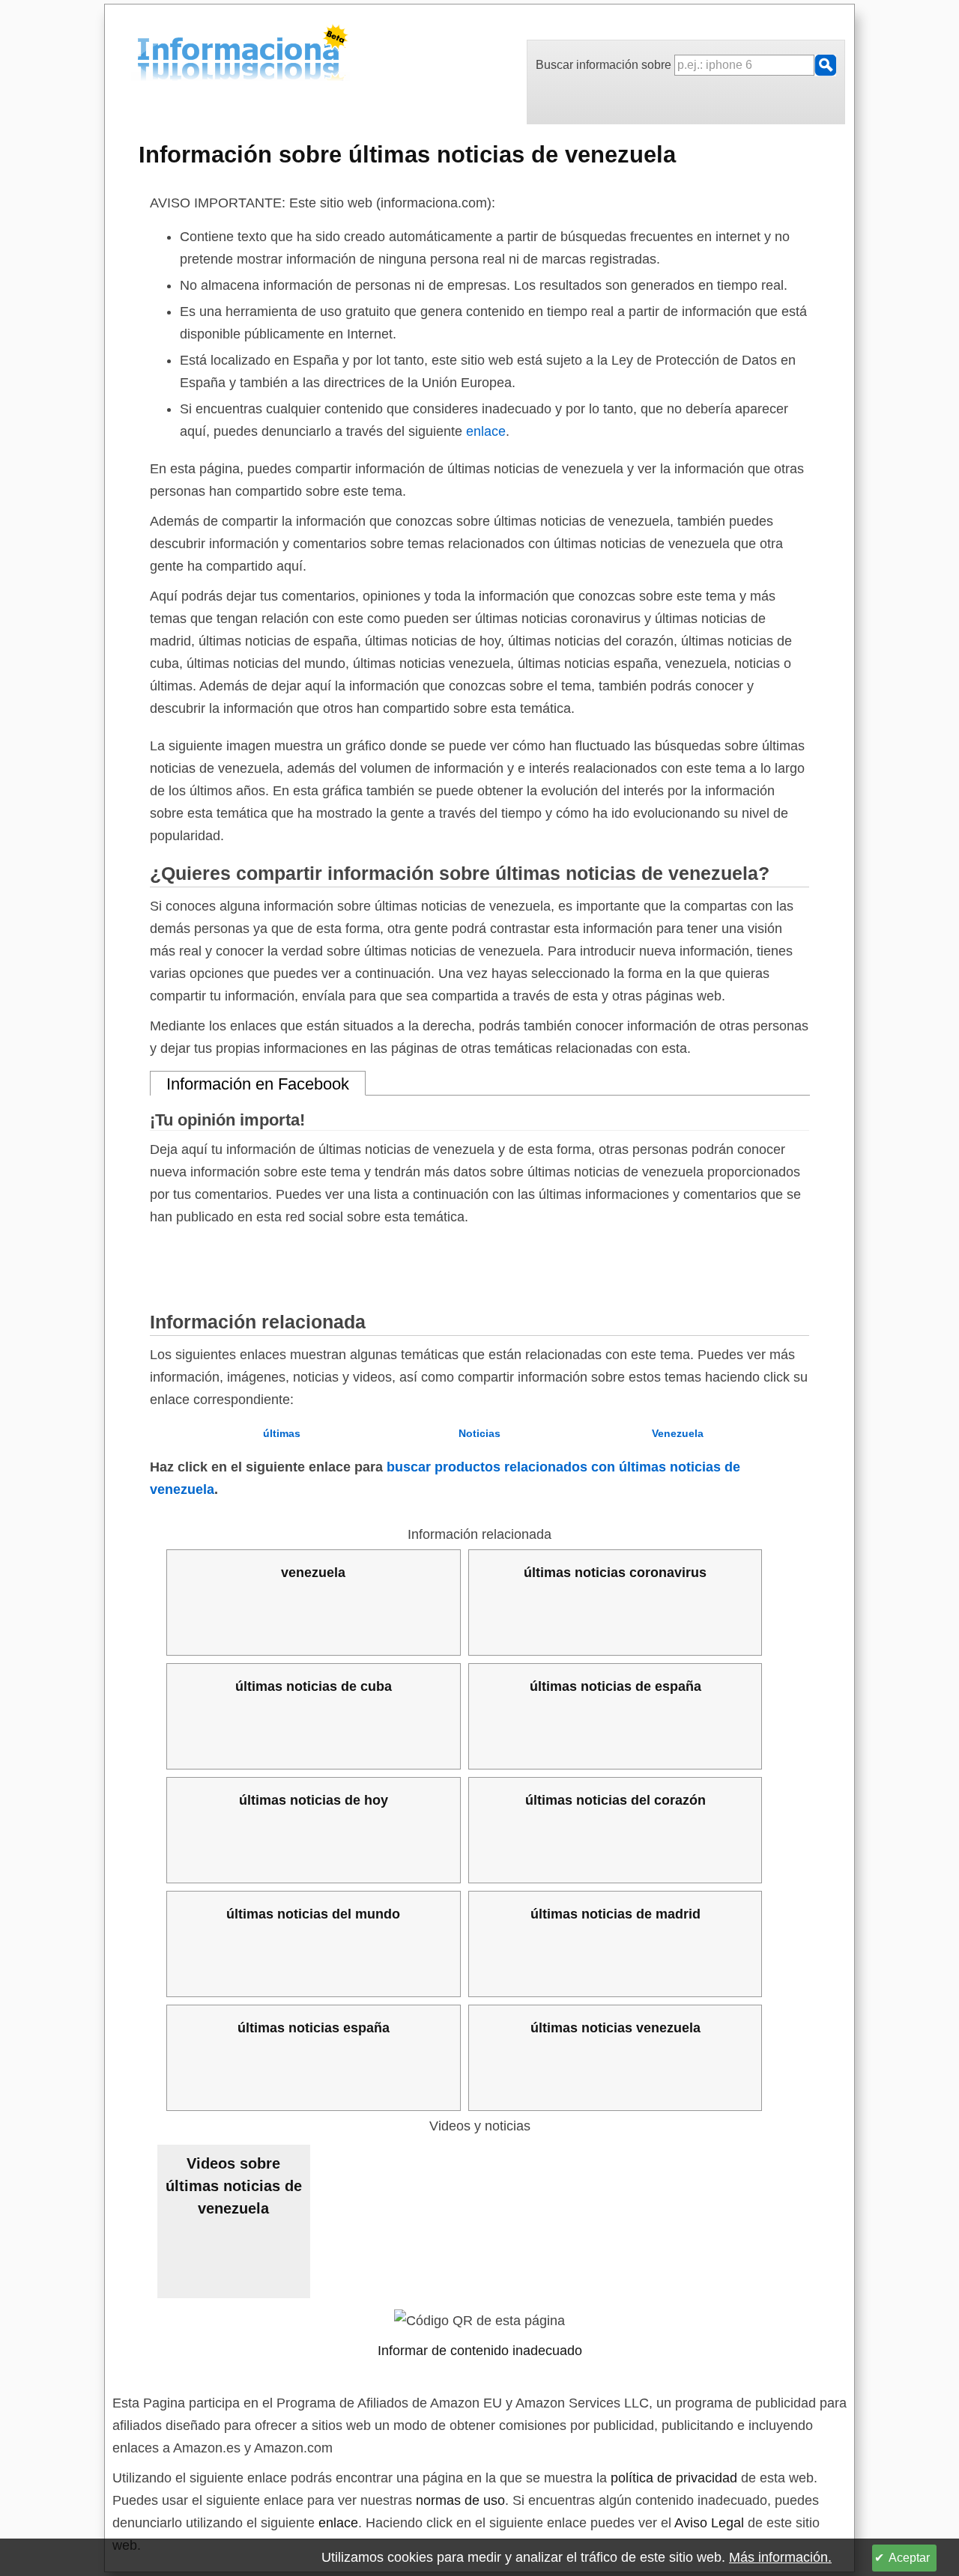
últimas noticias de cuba (314, 1686)
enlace (486, 431)
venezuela (313, 1573)
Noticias (479, 1433)
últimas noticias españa (314, 2028)
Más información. (780, 2557)
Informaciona (142, 55)
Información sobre (407, 154)
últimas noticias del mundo (313, 1914)
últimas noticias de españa (615, 1686)
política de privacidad (674, 2478)
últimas (282, 1433)
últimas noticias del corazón (615, 1800)
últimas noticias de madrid (615, 1914)
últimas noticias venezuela (615, 2028)
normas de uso (460, 2500)
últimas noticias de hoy (314, 1800)
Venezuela (678, 1433)
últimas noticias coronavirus (615, 1573)
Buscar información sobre (605, 65)
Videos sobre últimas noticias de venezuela (234, 2186)
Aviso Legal (709, 2523)
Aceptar (909, 2558)
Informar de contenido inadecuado (480, 2351)
